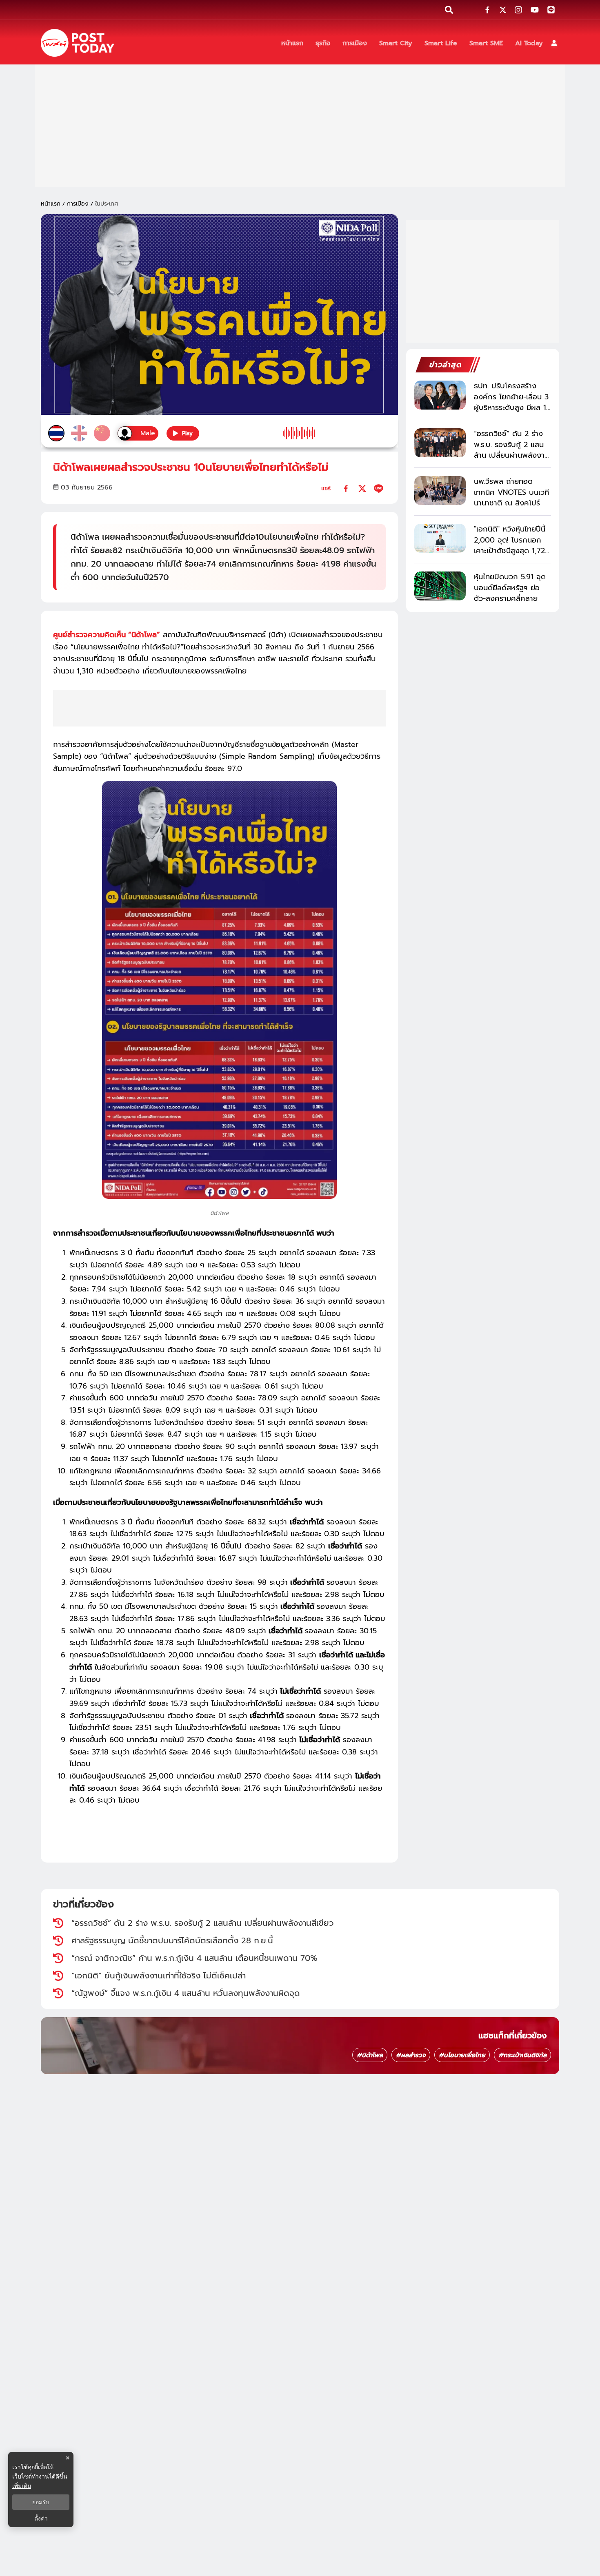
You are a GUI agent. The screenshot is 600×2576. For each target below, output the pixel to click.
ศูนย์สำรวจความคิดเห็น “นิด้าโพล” (107, 635)
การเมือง (78, 204)
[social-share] (487, 10)
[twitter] (362, 488)
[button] (554, 43)
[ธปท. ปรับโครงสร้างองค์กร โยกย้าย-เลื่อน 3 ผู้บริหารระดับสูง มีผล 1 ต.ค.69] (440, 395)
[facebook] (346, 488)
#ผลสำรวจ (411, 2055)
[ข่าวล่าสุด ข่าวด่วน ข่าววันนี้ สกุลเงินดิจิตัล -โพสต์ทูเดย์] (78, 43)
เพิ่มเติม (22, 2486)
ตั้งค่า (41, 2518)
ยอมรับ (41, 2502)
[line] (379, 488)
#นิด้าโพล (370, 2055)
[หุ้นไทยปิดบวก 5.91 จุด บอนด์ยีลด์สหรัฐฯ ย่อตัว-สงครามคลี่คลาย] (440, 586)
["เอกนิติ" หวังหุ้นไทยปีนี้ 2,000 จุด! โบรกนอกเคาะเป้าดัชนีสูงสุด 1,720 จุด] (440, 538)
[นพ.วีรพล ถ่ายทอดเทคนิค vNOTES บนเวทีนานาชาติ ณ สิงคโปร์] (440, 491)
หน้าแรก (51, 204)
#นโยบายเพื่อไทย (462, 2055)
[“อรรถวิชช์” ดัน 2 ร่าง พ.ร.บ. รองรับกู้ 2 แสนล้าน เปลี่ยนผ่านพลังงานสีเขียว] (440, 443)
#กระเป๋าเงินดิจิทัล (522, 2055)
